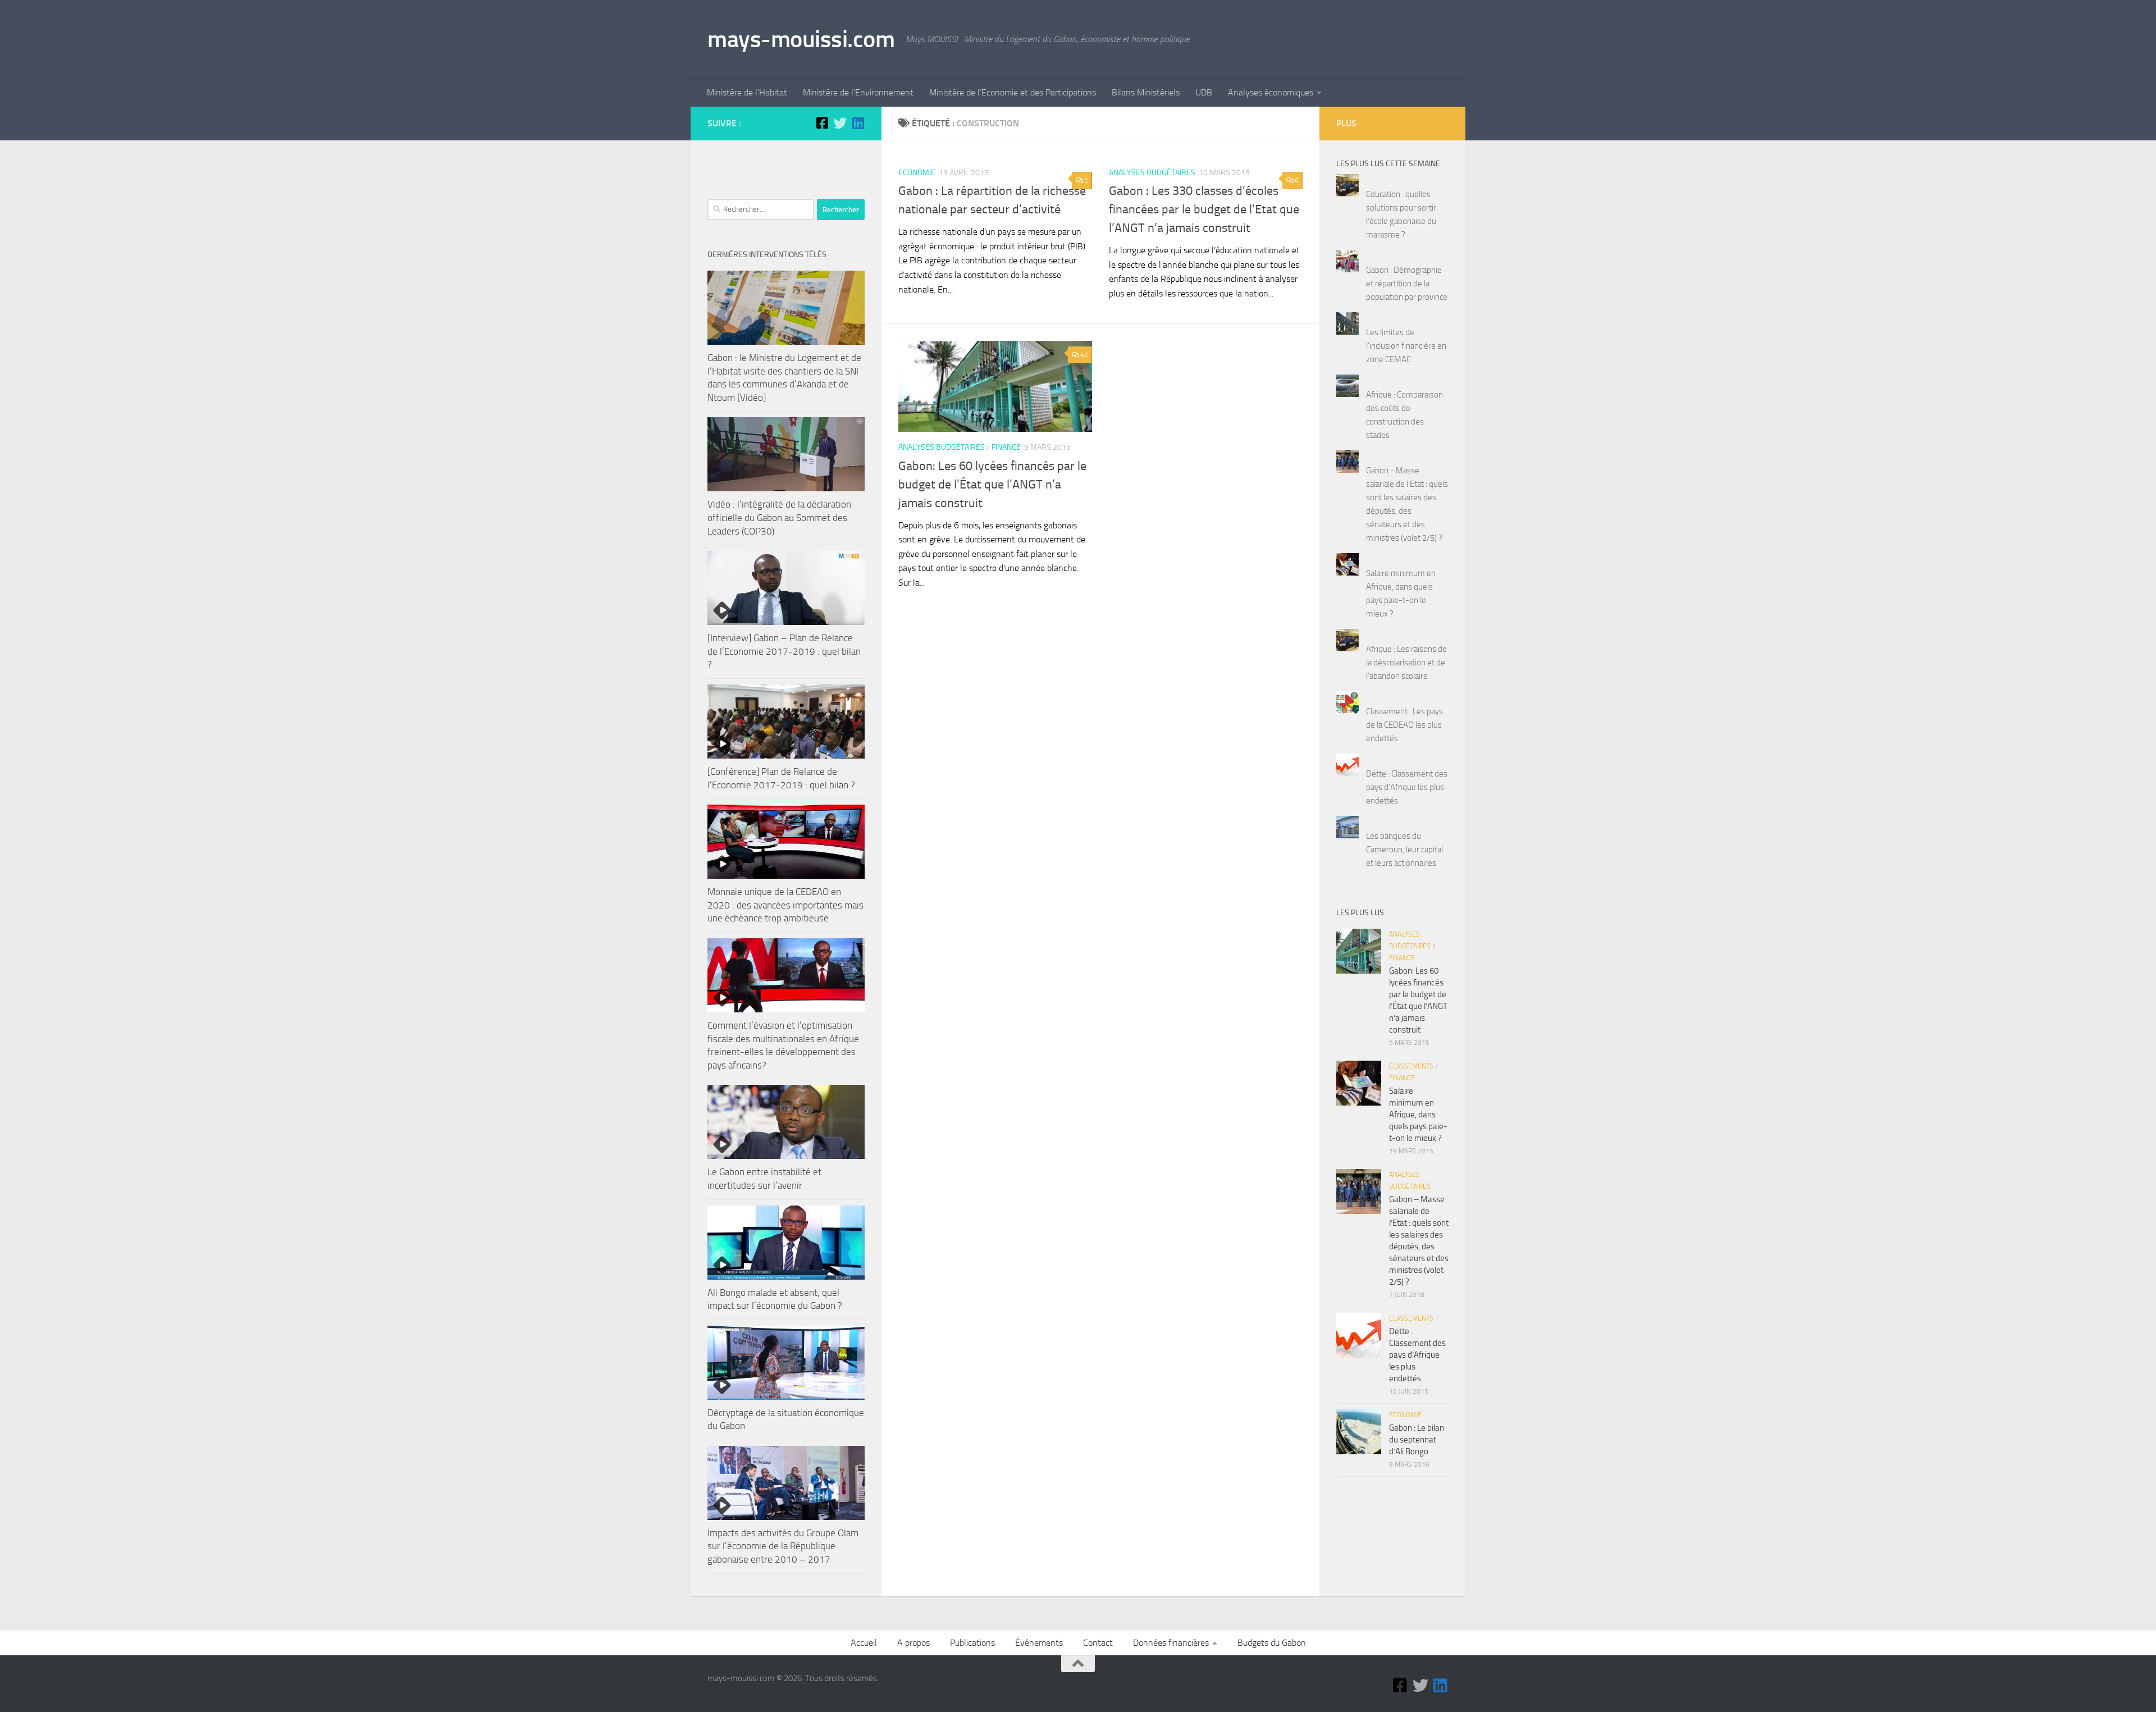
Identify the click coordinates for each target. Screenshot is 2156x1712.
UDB (1204, 92)
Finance (1006, 447)
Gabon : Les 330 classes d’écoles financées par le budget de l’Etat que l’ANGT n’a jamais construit (1204, 209)
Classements (1411, 1066)
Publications (972, 1643)
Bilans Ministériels (1146, 92)
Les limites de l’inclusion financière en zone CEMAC (1406, 346)
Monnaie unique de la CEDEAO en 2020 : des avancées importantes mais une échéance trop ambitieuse (785, 905)
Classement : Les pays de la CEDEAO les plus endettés (1404, 725)
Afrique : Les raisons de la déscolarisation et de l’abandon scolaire (1406, 663)
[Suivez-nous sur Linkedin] (858, 123)
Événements (1039, 1643)
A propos (913, 1643)
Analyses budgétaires (1152, 173)
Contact (1098, 1643)
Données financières (1171, 1643)
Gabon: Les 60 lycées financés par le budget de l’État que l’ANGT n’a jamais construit (992, 485)
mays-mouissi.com (801, 39)
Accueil (864, 1643)
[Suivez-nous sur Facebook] (822, 123)
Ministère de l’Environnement (858, 92)
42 (1084, 355)
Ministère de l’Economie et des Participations (1013, 92)
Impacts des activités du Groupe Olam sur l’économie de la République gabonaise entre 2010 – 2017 (783, 1546)
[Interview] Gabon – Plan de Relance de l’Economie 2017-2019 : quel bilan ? (784, 651)
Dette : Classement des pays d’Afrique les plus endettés (1407, 787)
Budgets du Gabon (1272, 1643)
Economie (917, 173)
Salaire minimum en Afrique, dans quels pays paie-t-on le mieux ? (1418, 1115)
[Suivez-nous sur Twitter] (840, 123)
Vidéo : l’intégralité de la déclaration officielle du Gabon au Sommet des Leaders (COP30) (779, 517)
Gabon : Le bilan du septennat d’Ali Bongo (1417, 1440)
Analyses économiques (1271, 92)
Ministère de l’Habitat (747, 92)
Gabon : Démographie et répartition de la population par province (1407, 284)
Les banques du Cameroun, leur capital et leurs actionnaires (1404, 850)
